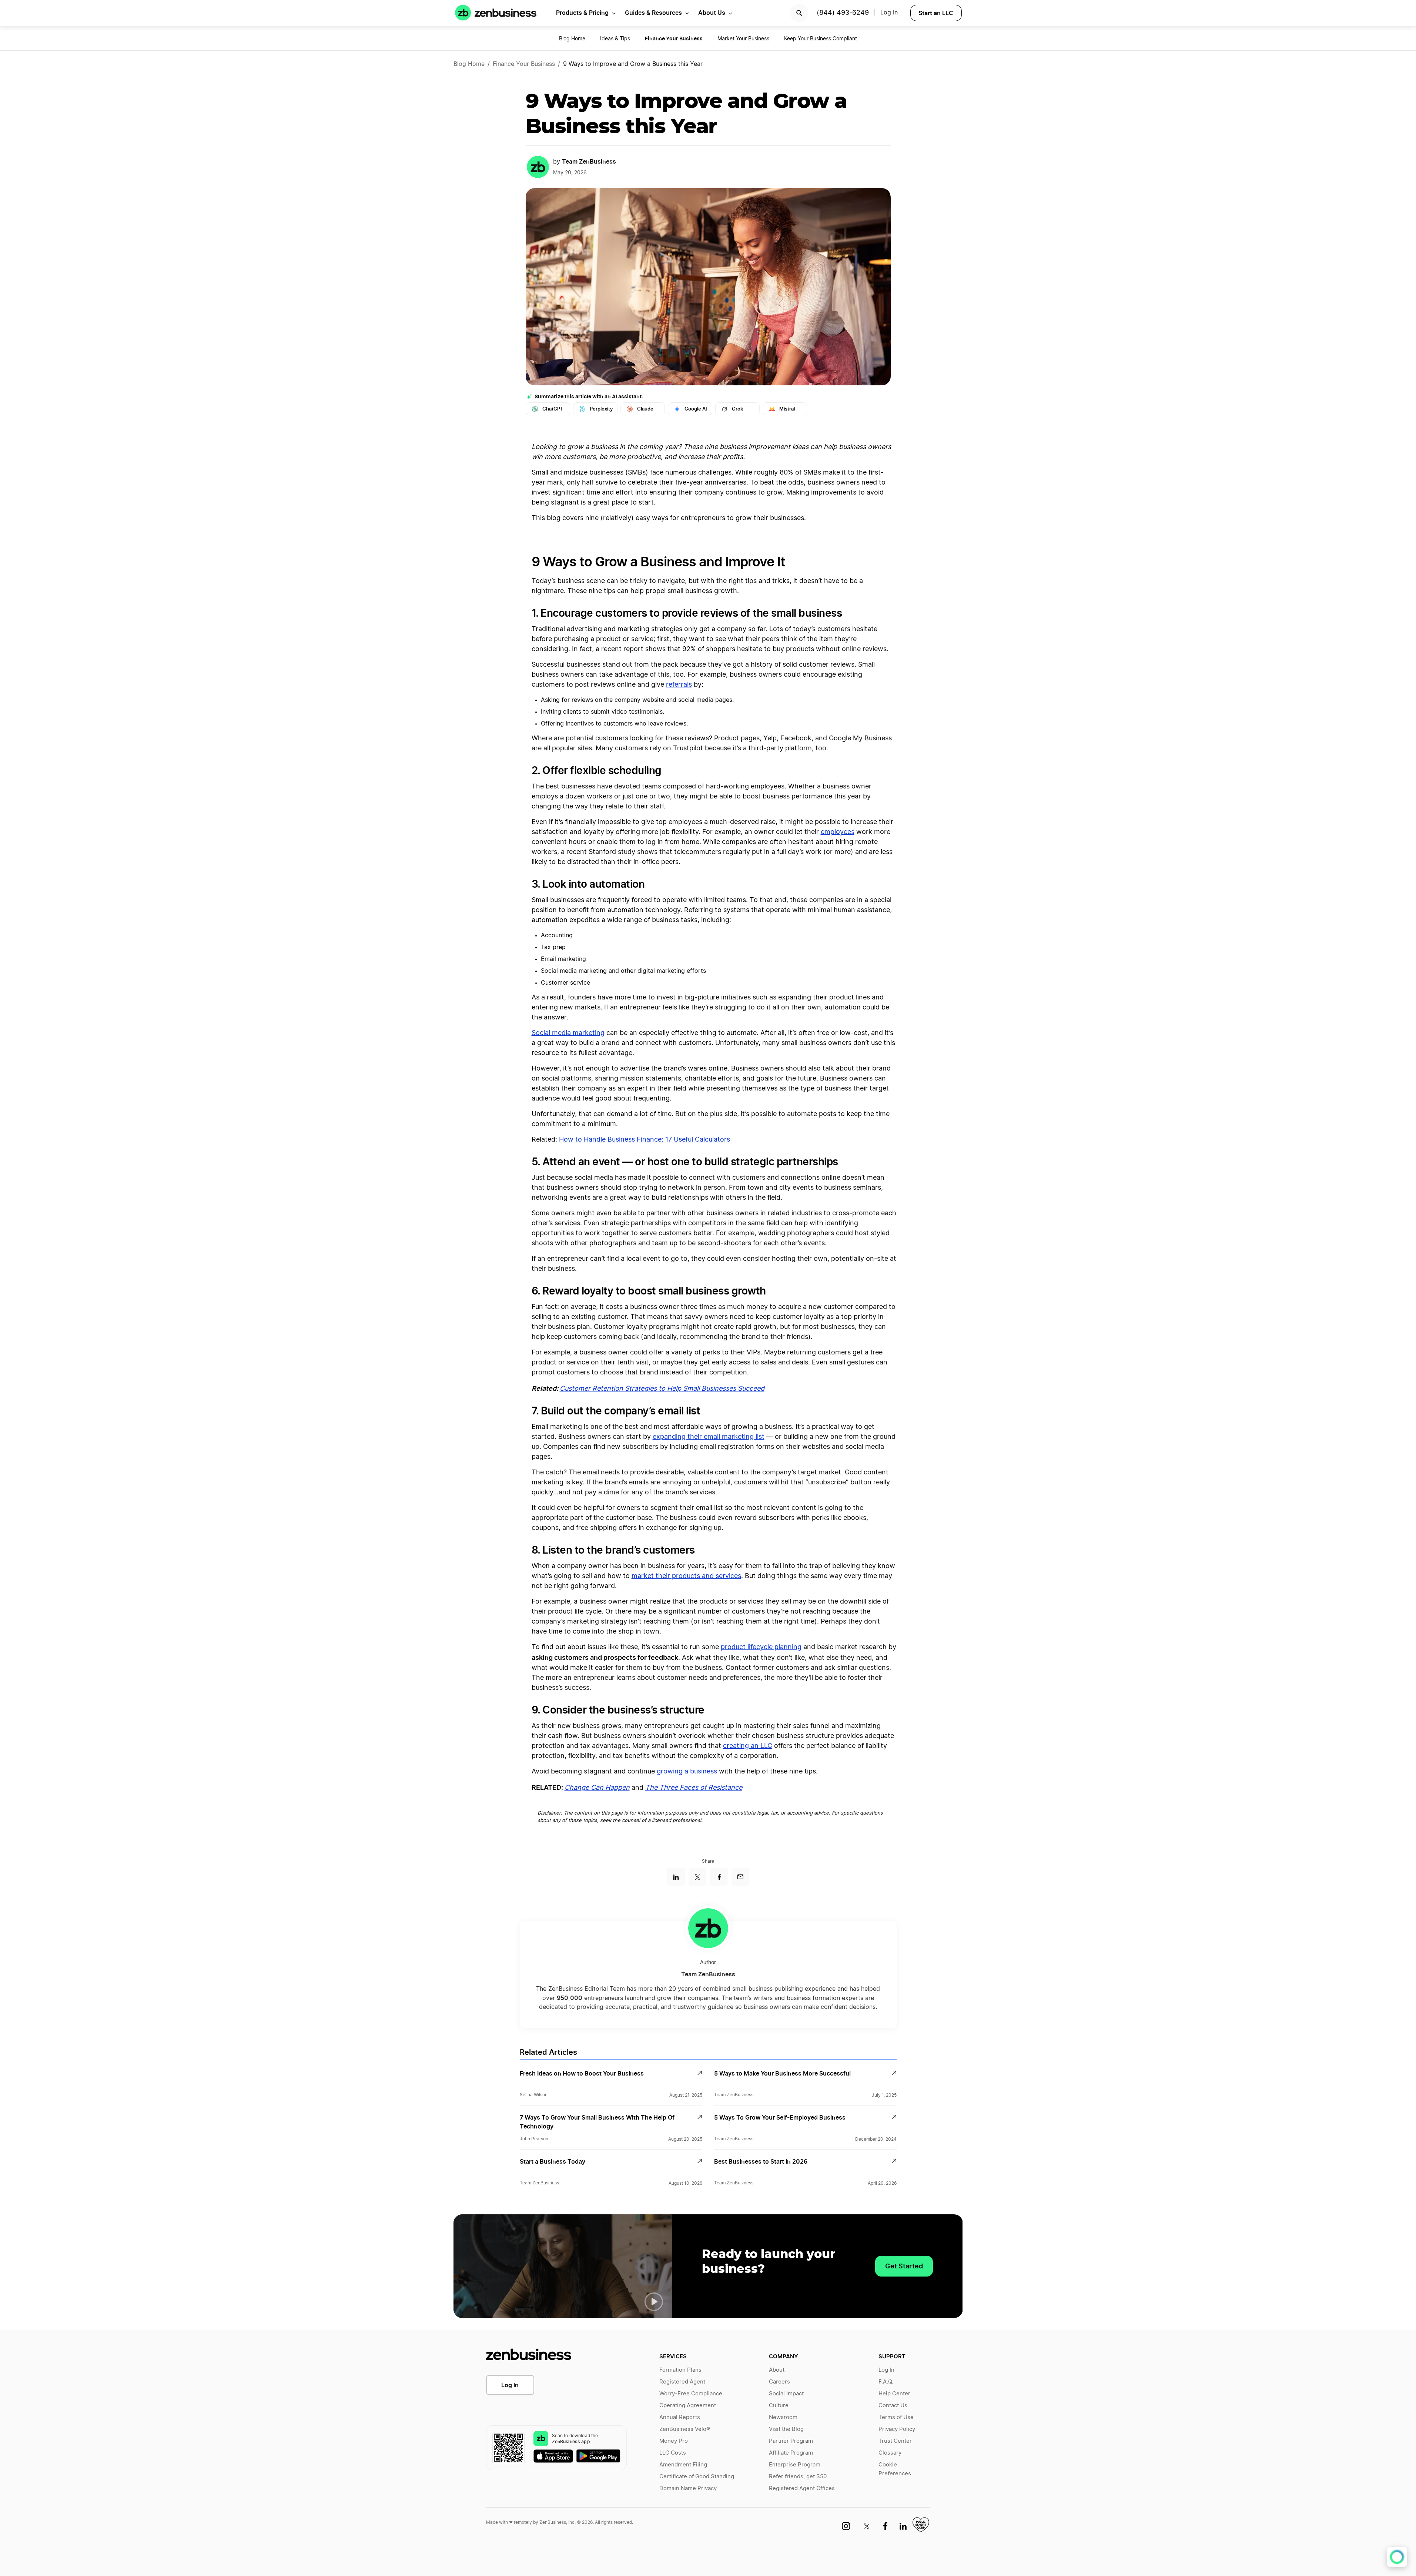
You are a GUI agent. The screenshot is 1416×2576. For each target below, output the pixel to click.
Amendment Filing (683, 2465)
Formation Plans (680, 2370)
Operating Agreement (688, 2406)
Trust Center (895, 2441)
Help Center (894, 2394)
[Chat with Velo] (1397, 2557)
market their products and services (686, 1576)
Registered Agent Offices (802, 2488)
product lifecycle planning (761, 1647)
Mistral (787, 409)
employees (838, 832)
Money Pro (674, 2441)
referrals (679, 685)
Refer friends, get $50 (798, 2477)
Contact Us (893, 2406)
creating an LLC (748, 1746)
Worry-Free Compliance (691, 2394)
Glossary (890, 2453)
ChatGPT (553, 409)
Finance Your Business (524, 64)
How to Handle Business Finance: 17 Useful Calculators (645, 1140)
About (777, 2370)
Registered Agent (682, 2382)
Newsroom (783, 2417)
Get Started (904, 2266)
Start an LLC (936, 13)
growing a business (687, 1772)
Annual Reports (680, 2417)
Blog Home (572, 39)
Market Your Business (743, 39)
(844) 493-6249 (843, 13)
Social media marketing (568, 1033)
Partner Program (791, 2441)
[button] (654, 2302)
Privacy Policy (897, 2429)
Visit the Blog (786, 2429)
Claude (645, 409)
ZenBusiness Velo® (685, 2429)
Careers (779, 2382)
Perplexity (601, 409)
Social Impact (786, 2394)
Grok (737, 409)
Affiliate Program (791, 2453)
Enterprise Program (795, 2465)
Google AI (696, 409)
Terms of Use (896, 2417)
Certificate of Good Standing (697, 2477)
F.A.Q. (886, 2382)
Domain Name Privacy (688, 2488)
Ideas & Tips (615, 39)
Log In (510, 2385)
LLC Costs (673, 2453)
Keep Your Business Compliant (821, 39)
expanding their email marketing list (709, 1437)
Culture (779, 2406)
